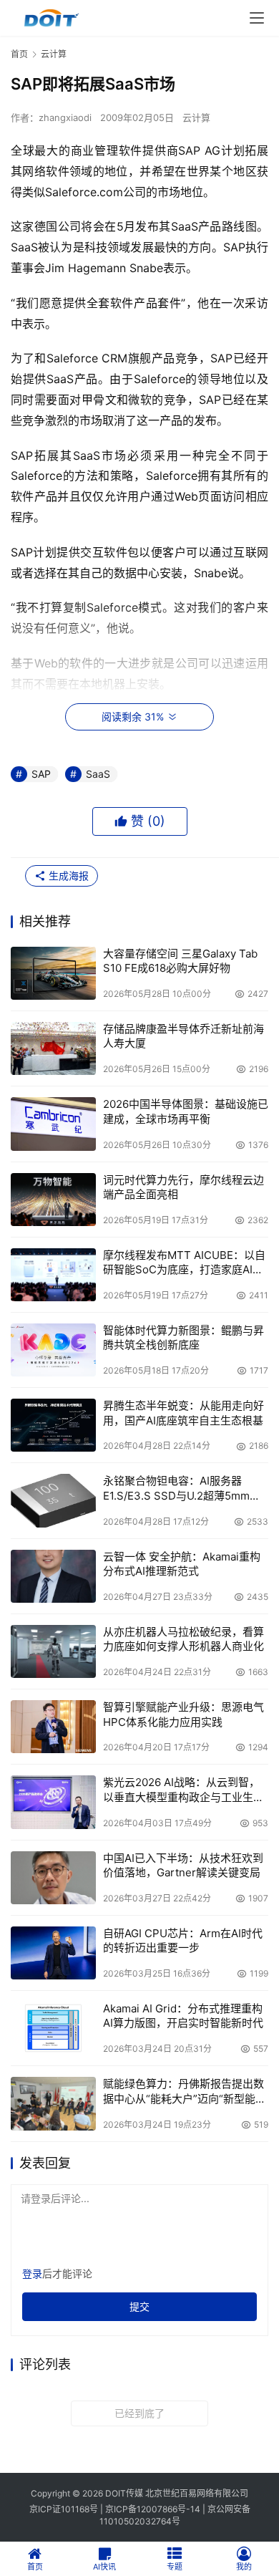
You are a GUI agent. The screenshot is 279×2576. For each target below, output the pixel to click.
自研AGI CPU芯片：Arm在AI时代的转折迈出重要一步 (183, 1940)
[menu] (257, 18)
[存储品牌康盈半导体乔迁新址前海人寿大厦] (53, 1048)
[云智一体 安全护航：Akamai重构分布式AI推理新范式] (53, 1576)
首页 (19, 54)
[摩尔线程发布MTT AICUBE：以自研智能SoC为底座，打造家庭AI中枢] (53, 1275)
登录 (32, 2273)
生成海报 (67, 875)
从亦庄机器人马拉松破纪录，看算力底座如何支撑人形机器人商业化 (183, 1639)
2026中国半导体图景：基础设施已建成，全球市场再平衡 (186, 1111)
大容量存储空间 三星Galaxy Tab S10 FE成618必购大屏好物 (180, 961)
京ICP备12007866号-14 (153, 2509)
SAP (41, 774)
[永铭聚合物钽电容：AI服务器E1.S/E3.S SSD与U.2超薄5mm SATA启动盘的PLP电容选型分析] (53, 1500)
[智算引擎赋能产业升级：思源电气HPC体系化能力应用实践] (53, 1727)
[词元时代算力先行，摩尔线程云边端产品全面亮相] (53, 1200)
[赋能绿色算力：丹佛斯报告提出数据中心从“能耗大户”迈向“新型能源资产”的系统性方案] (53, 2103)
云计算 (196, 117)
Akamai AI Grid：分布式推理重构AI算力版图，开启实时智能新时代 (183, 2016)
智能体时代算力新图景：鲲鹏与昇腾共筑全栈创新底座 (183, 1337)
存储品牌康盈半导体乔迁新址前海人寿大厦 (183, 1036)
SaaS (98, 774)
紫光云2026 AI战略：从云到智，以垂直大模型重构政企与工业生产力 (183, 1790)
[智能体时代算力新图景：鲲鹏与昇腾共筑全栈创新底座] (53, 1350)
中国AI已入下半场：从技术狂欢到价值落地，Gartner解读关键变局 (183, 1865)
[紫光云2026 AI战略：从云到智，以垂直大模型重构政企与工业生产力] (53, 1802)
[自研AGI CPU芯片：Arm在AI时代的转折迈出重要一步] (53, 1953)
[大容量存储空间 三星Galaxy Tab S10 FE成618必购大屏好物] (53, 973)
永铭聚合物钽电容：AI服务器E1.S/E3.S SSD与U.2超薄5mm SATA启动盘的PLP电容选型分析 (180, 1489)
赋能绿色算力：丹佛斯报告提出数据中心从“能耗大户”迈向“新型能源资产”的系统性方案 (185, 2092)
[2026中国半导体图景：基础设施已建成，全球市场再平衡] (53, 1124)
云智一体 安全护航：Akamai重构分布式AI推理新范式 (182, 1564)
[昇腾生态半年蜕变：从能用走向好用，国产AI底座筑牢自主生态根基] (53, 1425)
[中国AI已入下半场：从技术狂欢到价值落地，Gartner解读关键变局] (53, 1878)
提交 (139, 2306)
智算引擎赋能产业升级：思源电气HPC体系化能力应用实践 (183, 1714)
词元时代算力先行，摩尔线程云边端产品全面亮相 (183, 1187)
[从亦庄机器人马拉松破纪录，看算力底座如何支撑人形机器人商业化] (53, 1651)
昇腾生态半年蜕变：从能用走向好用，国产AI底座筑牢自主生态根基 (183, 1413)
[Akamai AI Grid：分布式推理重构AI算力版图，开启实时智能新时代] (53, 2028)
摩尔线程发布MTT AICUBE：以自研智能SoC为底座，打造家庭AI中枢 (184, 1263)
